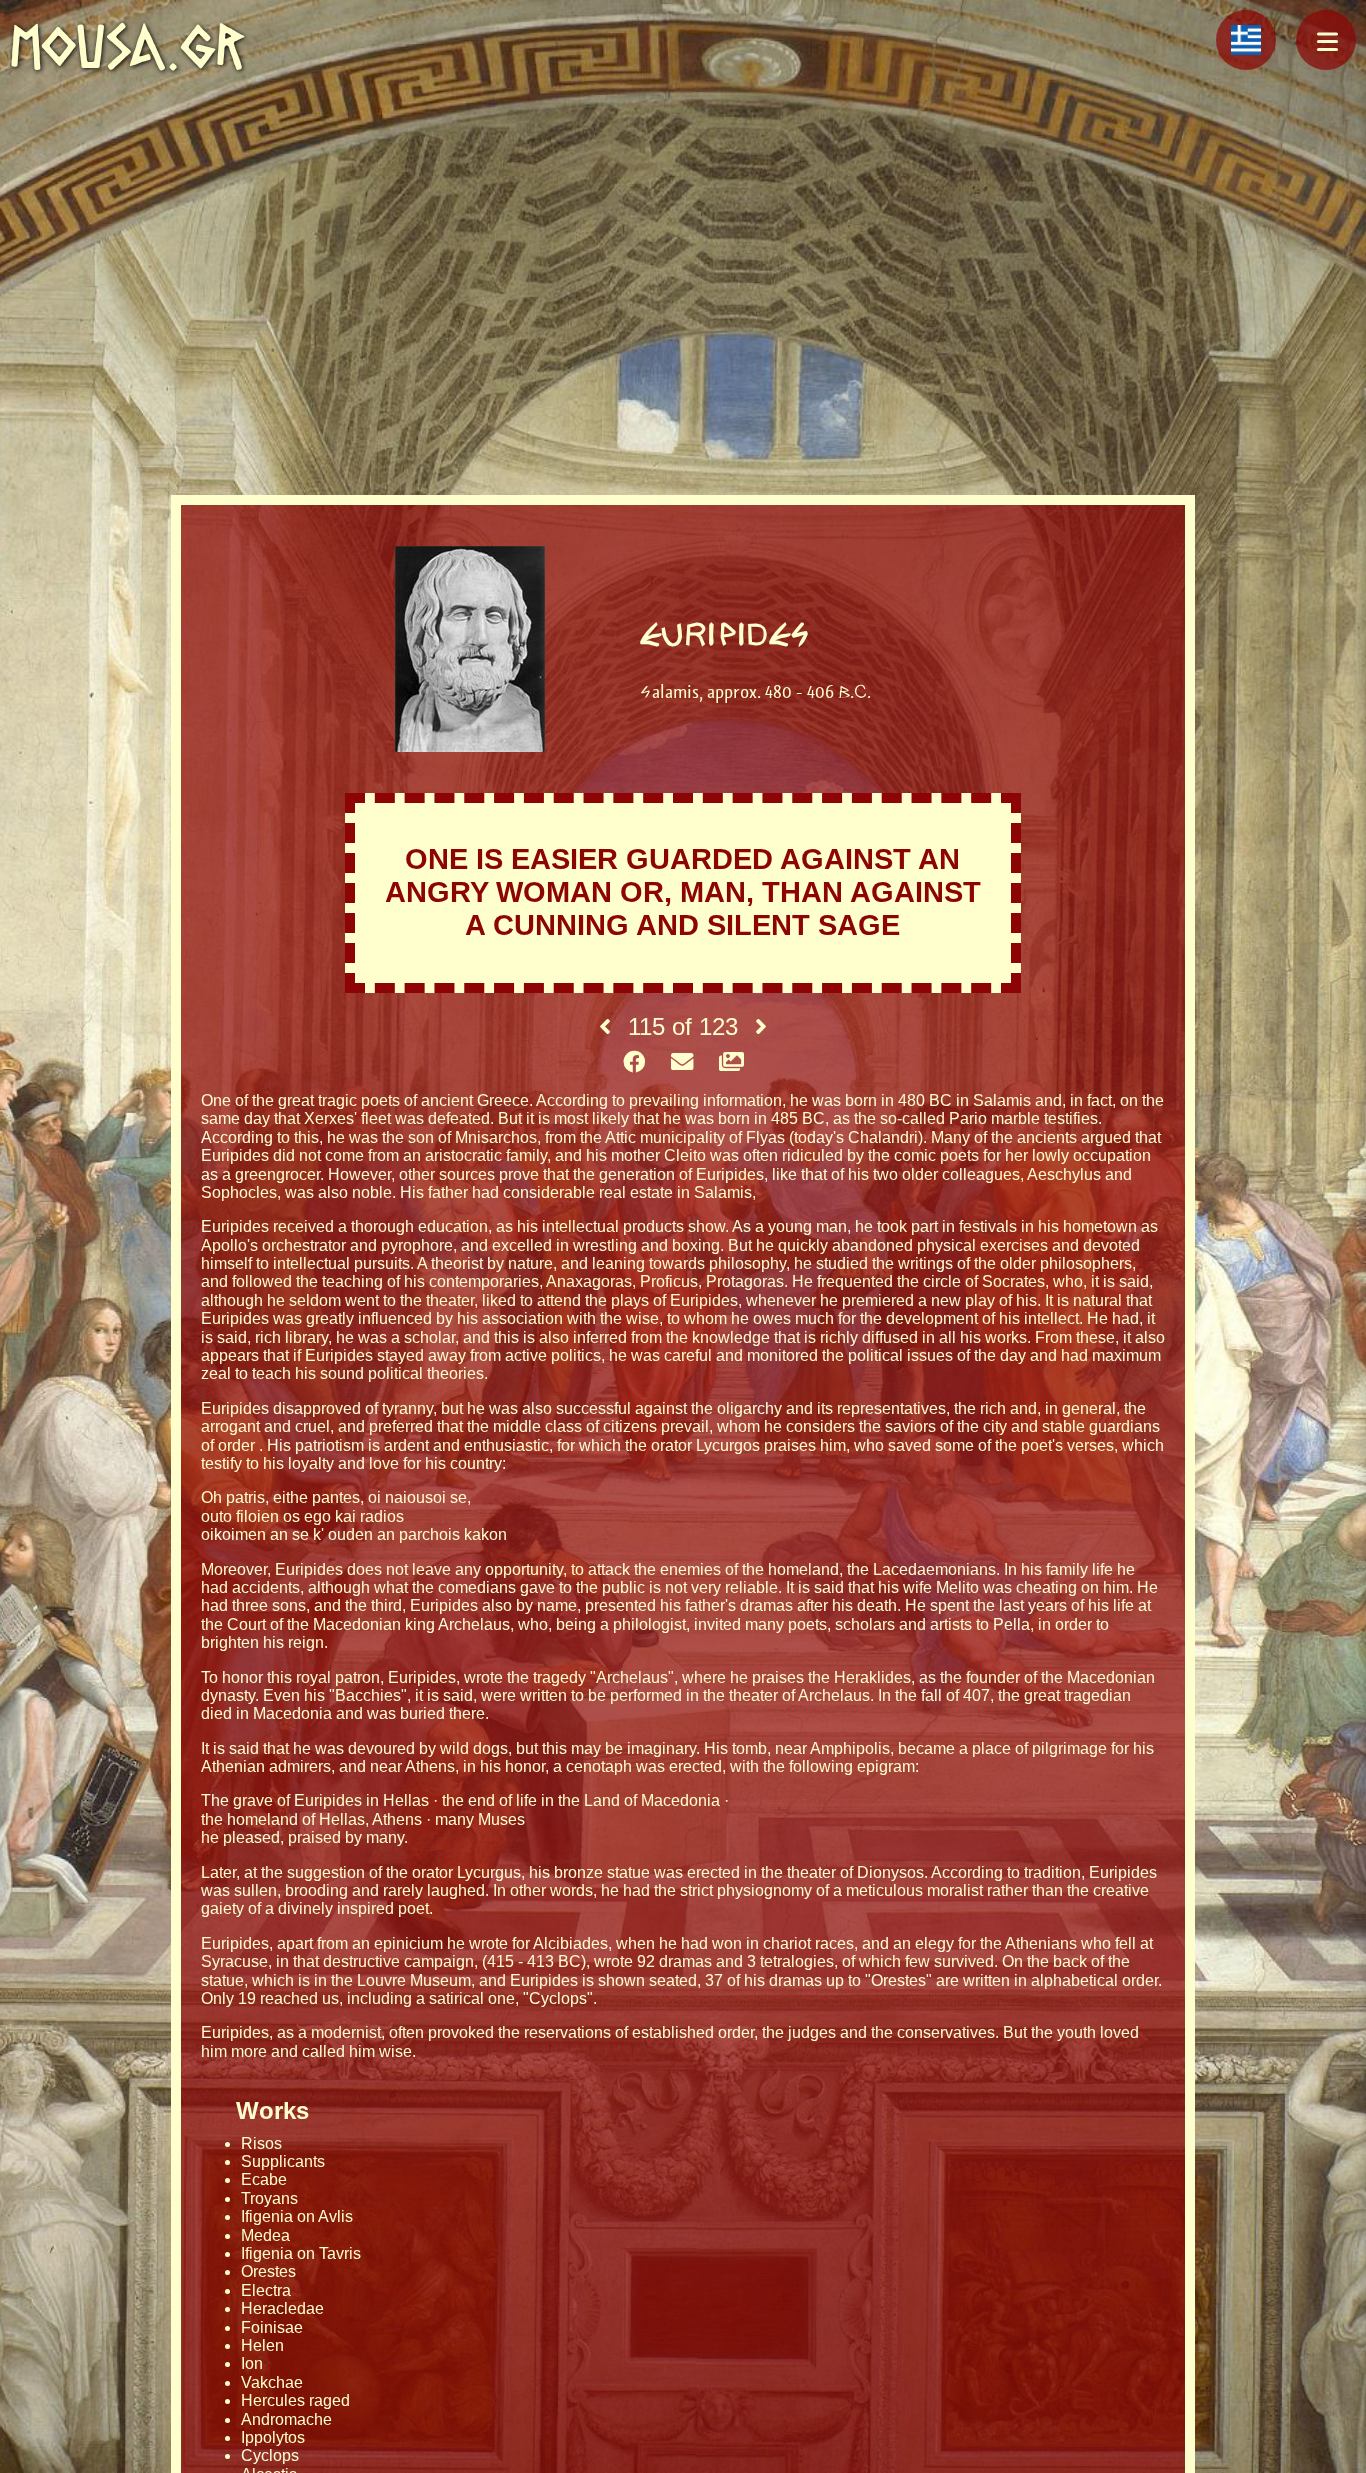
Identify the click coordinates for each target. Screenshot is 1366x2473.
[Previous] (605, 1027)
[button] (1326, 40)
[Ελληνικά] (1246, 40)
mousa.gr (127, 46)
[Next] (761, 1027)
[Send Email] (682, 1063)
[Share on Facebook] (634, 1063)
